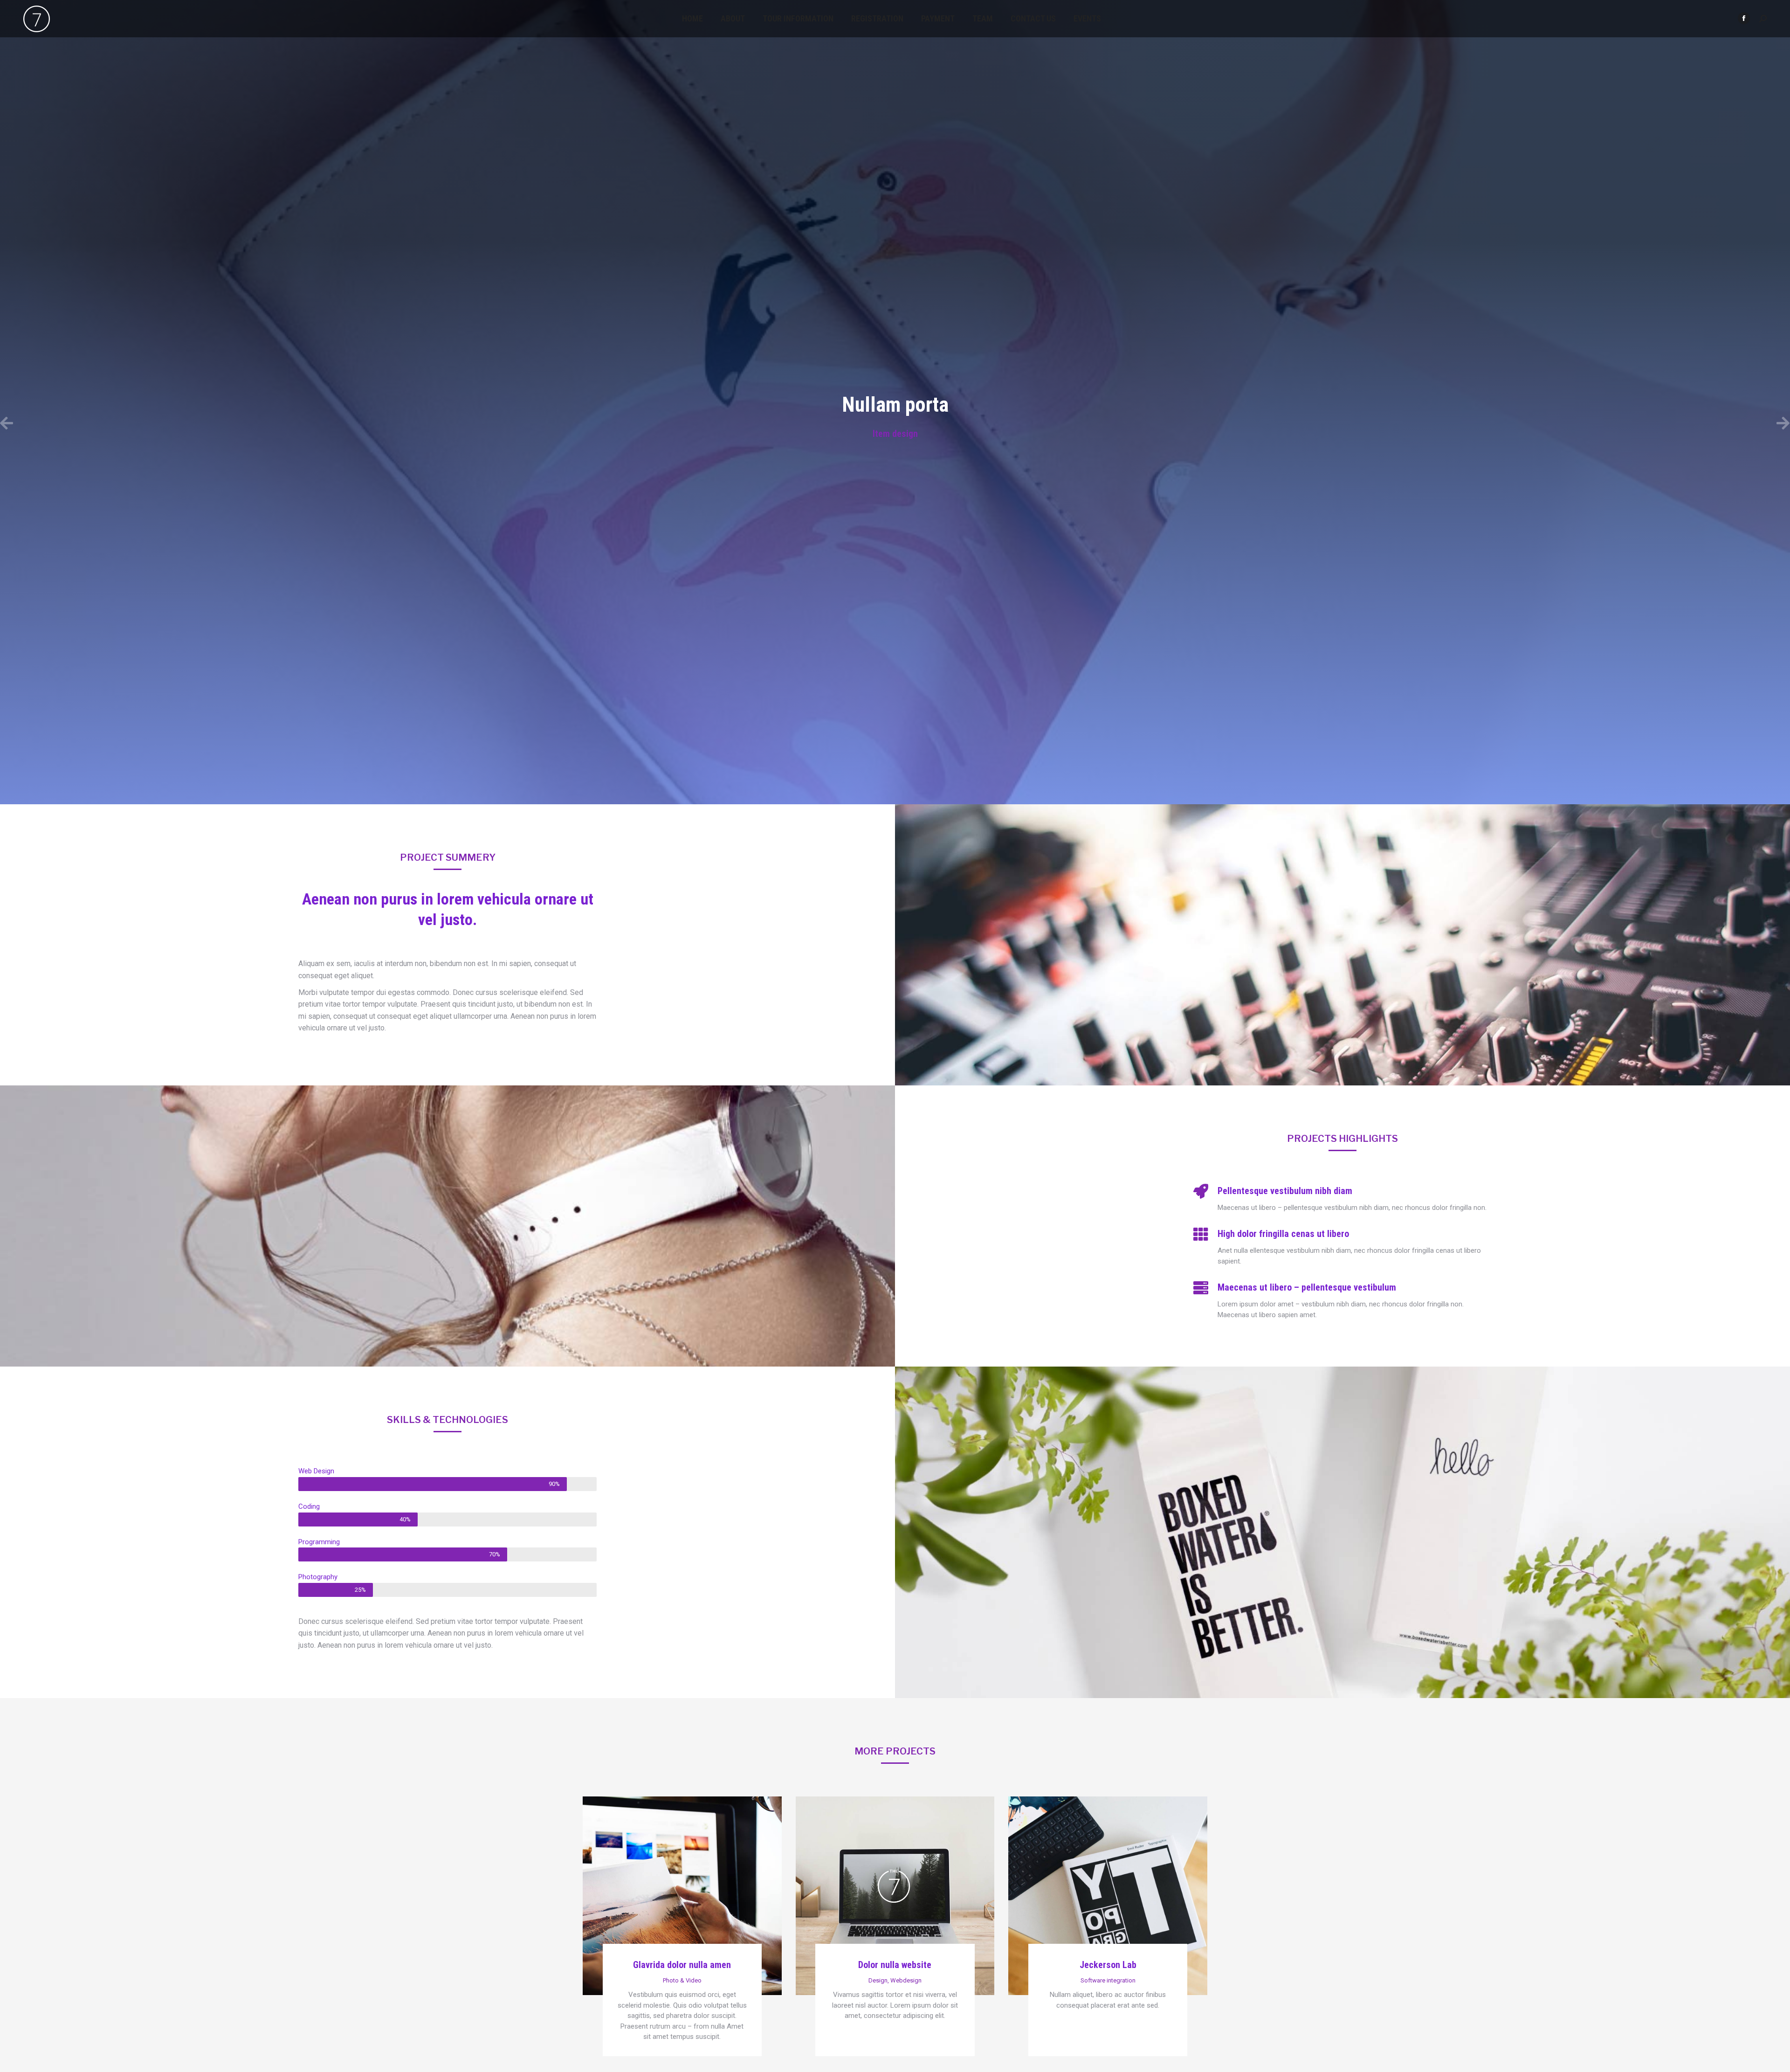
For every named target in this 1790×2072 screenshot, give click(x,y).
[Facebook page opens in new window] (1744, 18)
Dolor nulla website (895, 1965)
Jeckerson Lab (1108, 1965)
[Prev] (447, 424)
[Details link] (682, 1870)
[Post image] (682, 1896)
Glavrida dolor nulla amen (682, 1965)
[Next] (1342, 424)
